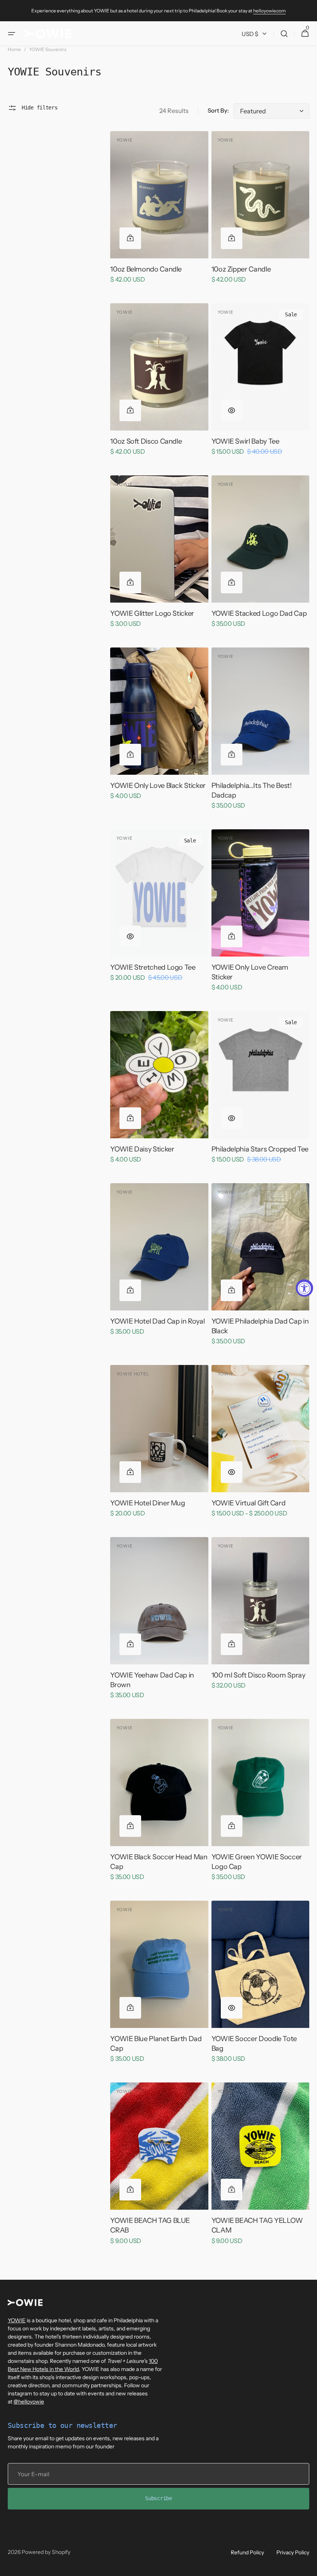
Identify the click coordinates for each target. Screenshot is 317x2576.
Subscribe (158, 2498)
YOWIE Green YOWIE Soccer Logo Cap (257, 1862)
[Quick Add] (130, 238)
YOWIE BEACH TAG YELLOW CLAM (257, 2225)
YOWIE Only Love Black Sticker (158, 786)
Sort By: (218, 110)
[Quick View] (232, 410)
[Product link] (159, 213)
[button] (12, 34)
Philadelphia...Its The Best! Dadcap (252, 790)
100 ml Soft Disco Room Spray (258, 1675)
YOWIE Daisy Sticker (142, 1149)
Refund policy (247, 2552)
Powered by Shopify (46, 2552)
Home (14, 49)
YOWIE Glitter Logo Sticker (152, 613)
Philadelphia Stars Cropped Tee (260, 1149)
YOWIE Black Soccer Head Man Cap (159, 1862)
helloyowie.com (269, 11)
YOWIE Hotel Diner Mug (147, 1503)
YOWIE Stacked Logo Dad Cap (259, 613)
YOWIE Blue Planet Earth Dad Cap (156, 2044)
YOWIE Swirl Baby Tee (245, 441)
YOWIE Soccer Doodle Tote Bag (254, 2044)
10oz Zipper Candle (241, 269)
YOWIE (17, 2320)
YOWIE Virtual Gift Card (249, 1503)
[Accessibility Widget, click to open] (304, 1288)
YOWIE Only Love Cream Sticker (250, 972)
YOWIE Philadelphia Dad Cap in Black (260, 1326)
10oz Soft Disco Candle (146, 441)
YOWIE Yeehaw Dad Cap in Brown (152, 1680)
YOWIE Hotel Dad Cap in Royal (157, 1321)
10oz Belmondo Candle (146, 269)
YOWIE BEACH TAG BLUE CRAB (150, 2225)
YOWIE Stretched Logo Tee (153, 967)
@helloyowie (29, 2402)
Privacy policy (293, 2552)
